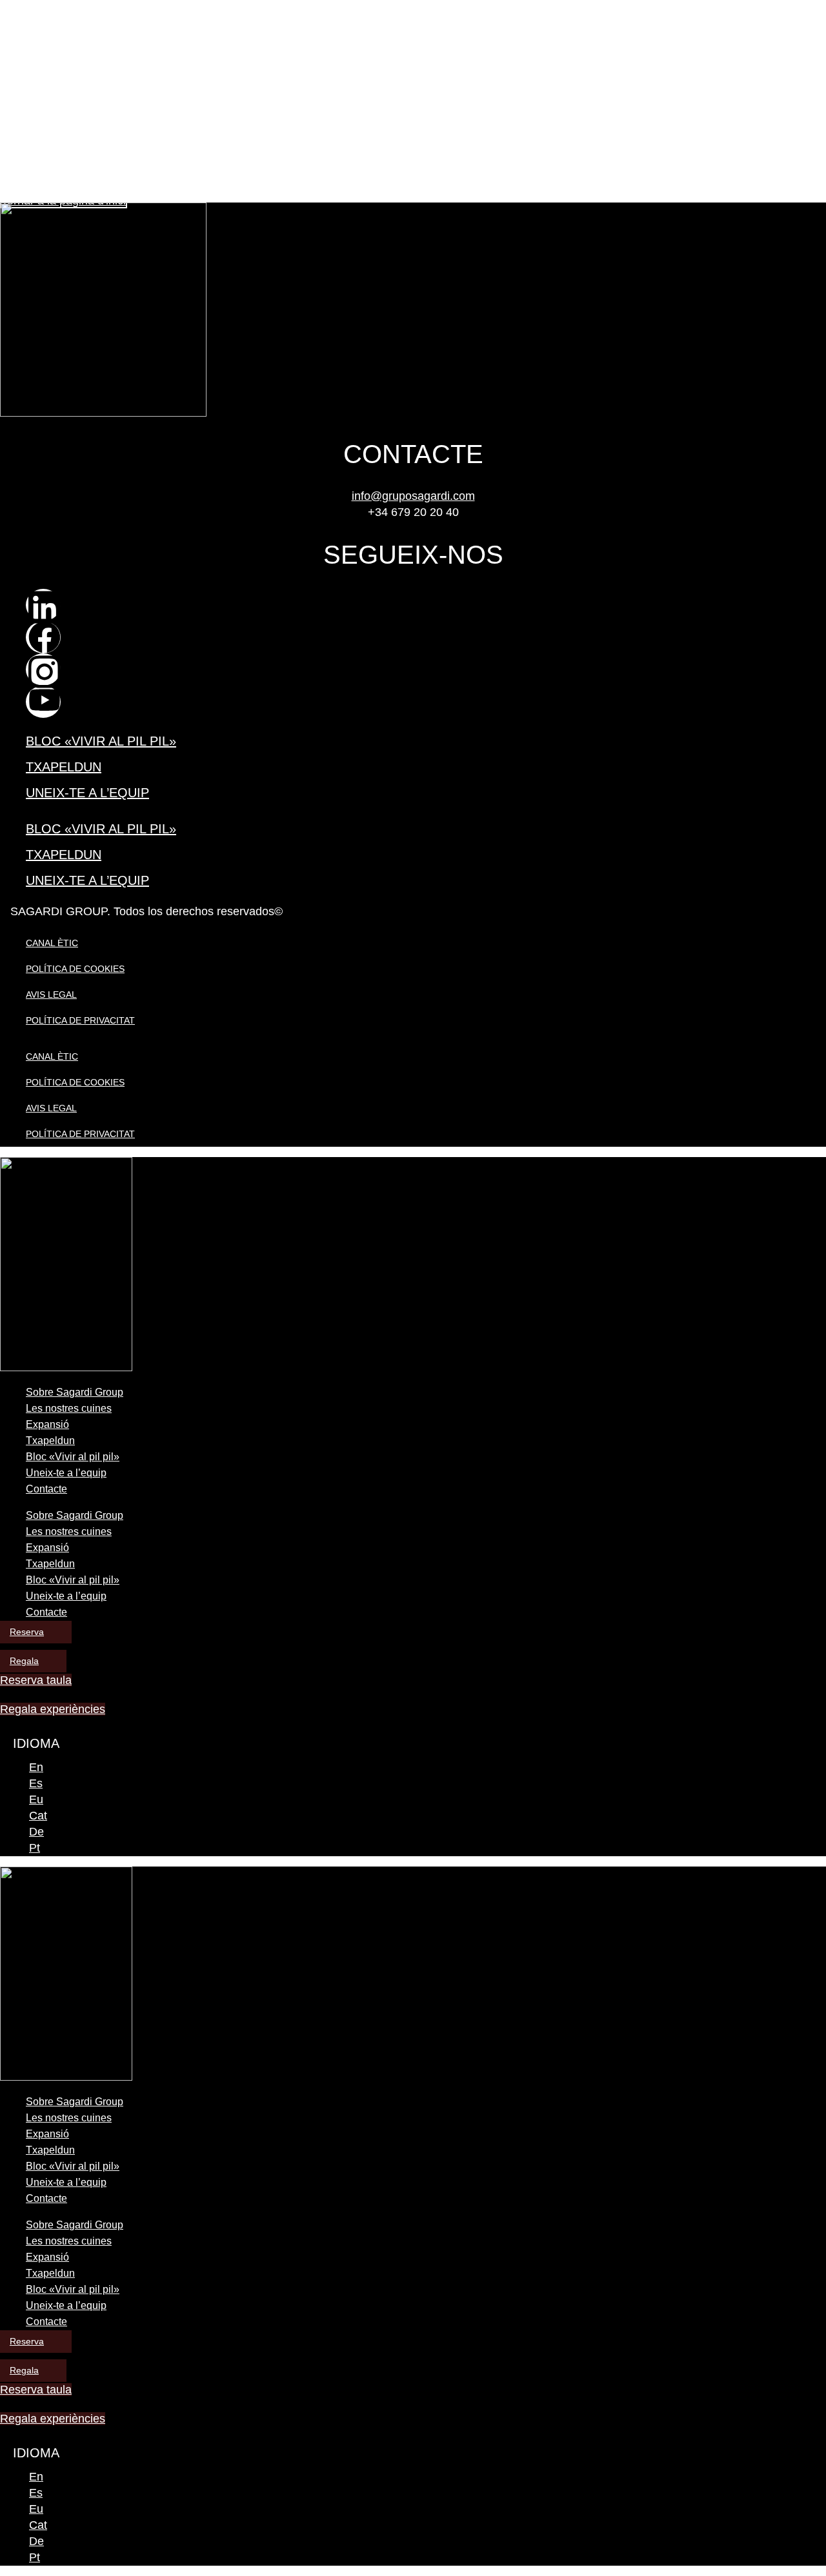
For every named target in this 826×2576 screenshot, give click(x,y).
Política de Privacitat (80, 1020)
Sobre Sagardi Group (75, 1392)
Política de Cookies (75, 969)
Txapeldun (64, 767)
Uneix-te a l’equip (87, 793)
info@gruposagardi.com (413, 496)
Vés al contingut (33, 5)
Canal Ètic (52, 943)
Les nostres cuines (69, 1408)
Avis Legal (51, 995)
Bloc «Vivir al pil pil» (101, 741)
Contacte (46, 1489)
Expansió (47, 1424)
